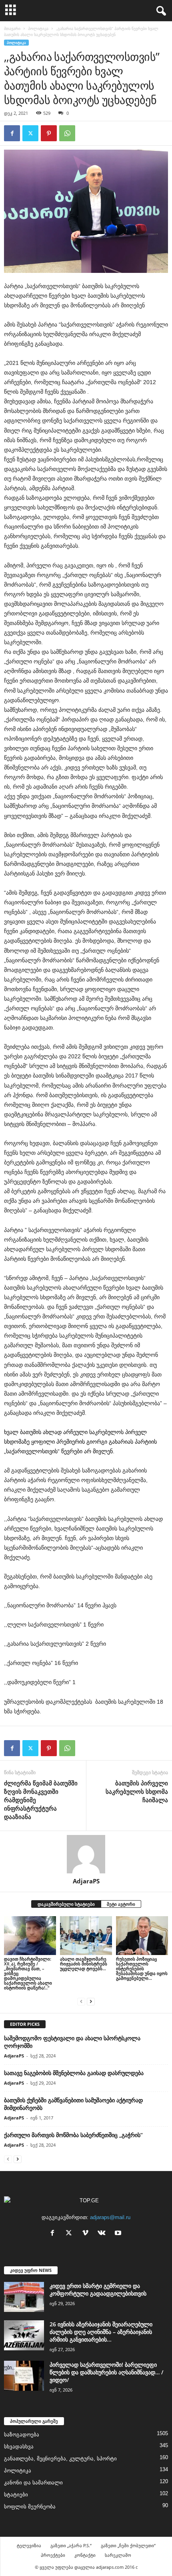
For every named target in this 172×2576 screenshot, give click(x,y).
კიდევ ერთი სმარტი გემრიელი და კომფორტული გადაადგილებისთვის (98, 2290)
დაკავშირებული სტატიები (66, 1904)
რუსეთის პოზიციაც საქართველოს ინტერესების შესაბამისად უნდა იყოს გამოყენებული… (142, 1968)
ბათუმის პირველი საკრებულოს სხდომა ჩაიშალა (137, 1791)
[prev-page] (81, 2001)
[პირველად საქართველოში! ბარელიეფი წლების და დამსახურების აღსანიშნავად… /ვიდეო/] (24, 2376)
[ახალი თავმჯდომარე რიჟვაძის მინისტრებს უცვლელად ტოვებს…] (86, 1936)
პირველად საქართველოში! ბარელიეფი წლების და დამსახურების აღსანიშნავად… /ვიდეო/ (106, 2372)
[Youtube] (119, 2234)
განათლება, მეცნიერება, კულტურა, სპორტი (60, 2459)
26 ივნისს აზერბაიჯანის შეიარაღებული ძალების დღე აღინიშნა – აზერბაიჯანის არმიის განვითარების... (101, 2332)
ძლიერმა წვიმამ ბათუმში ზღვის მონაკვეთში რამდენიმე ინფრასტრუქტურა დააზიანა (41, 1800)
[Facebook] (12, 133)
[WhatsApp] (67, 133)
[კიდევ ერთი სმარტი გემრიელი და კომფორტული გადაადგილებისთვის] (24, 2297)
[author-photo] (86, 1854)
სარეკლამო (118, 2555)
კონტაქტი (85, 2555)
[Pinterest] (49, 133)
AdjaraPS (86, 1881)
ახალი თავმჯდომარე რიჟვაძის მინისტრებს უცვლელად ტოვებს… (84, 1964)
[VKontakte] (103, 2234)
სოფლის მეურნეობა (30, 2507)
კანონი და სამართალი (33, 2483)
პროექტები (53, 2555)
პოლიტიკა (38, 28)
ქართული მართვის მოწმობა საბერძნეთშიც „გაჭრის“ (73, 2135)
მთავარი (12, 28)
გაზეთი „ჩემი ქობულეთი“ (128, 2545)
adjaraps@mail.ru (110, 2217)
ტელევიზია (29, 2545)
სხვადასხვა (19, 2447)
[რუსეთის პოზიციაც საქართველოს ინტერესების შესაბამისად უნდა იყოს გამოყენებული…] (142, 1936)
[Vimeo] (87, 2234)
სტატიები (16, 2495)
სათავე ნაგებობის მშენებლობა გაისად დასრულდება (74, 2073)
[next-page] (91, 2001)
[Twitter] (30, 133)
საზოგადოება (22, 2435)
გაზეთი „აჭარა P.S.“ (71, 2545)
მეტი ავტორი (121, 1904)
